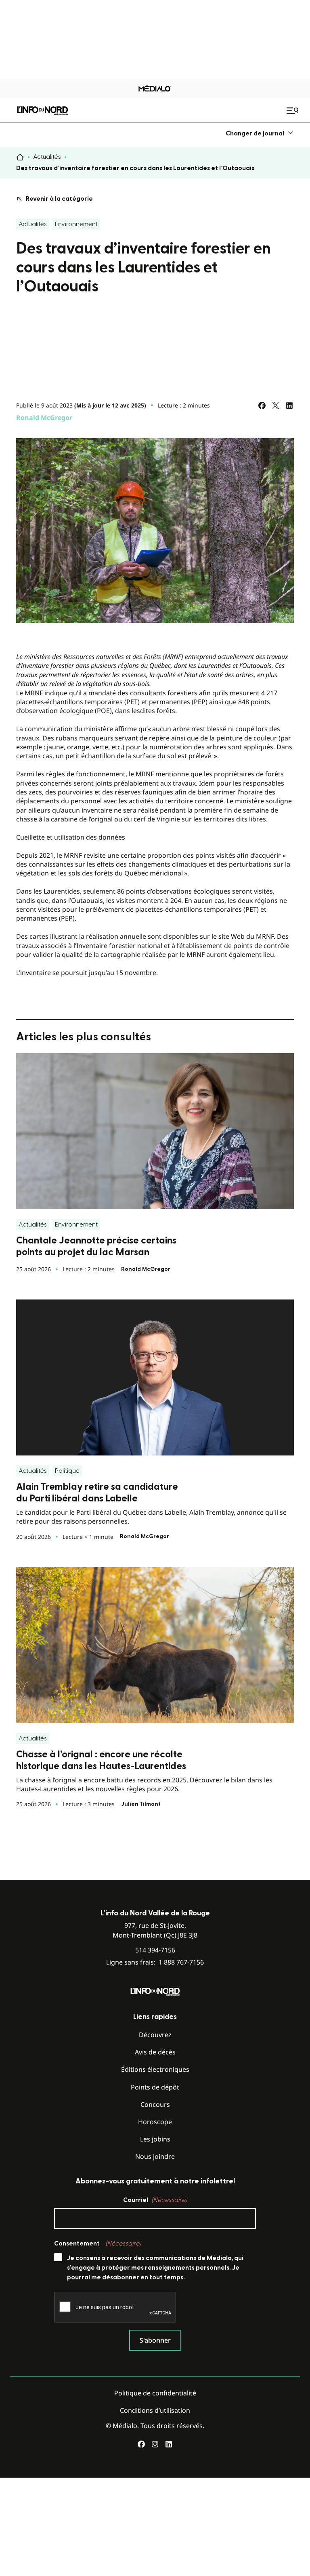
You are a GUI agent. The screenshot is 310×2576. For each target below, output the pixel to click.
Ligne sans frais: (155, 1962)
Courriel (155, 2200)
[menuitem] (260, 133)
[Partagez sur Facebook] (262, 405)
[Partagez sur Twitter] (276, 405)
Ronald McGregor (44, 418)
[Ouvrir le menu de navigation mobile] (293, 110)
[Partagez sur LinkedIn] (289, 405)
